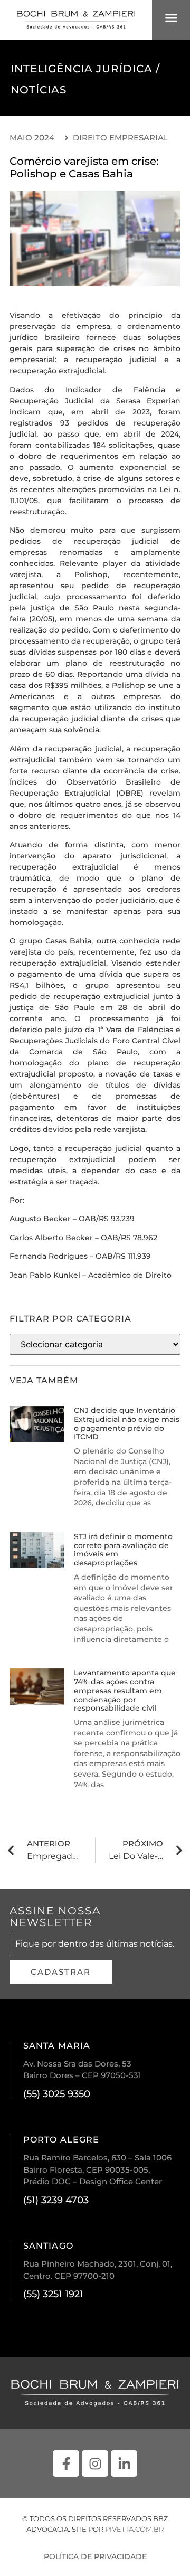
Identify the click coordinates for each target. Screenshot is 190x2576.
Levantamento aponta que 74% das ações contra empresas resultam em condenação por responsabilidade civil (125, 1690)
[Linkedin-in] (124, 2464)
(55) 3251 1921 (53, 2294)
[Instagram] (95, 2464)
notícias (39, 90)
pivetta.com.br (134, 2529)
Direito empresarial (121, 138)
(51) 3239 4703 (56, 2200)
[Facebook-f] (66, 2464)
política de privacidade (95, 2556)
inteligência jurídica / (85, 69)
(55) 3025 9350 (57, 2094)
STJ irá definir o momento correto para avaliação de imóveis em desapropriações (123, 1550)
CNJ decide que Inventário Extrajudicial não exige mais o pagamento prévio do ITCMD (127, 1423)
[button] (171, 18)
